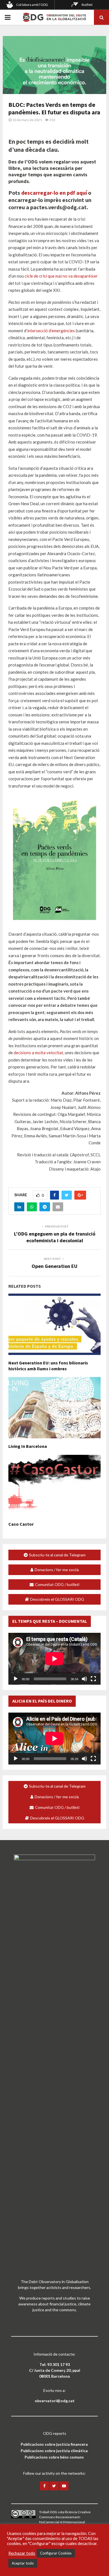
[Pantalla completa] (93, 1679)
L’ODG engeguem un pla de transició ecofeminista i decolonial (55, 1237)
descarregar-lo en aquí (54, 193)
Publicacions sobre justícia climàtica (54, 2451)
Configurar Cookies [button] (56, 2553)
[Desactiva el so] (84, 1679)
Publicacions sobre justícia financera (54, 2444)
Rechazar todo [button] (22, 2553)
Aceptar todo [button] (23, 2563)
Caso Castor (21, 1524)
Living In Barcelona (28, 1446)
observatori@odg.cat (55, 2401)
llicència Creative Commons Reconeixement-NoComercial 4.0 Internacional (65, 2517)
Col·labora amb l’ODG (32, 5)
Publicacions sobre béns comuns (54, 2457)
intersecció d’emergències (51, 331)
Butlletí (87, 5)
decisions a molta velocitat (38, 1053)
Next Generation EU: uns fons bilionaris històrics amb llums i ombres (48, 1366)
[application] (54, 1659)
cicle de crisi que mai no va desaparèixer (61, 276)
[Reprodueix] (16, 1679)
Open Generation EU (54, 1266)
